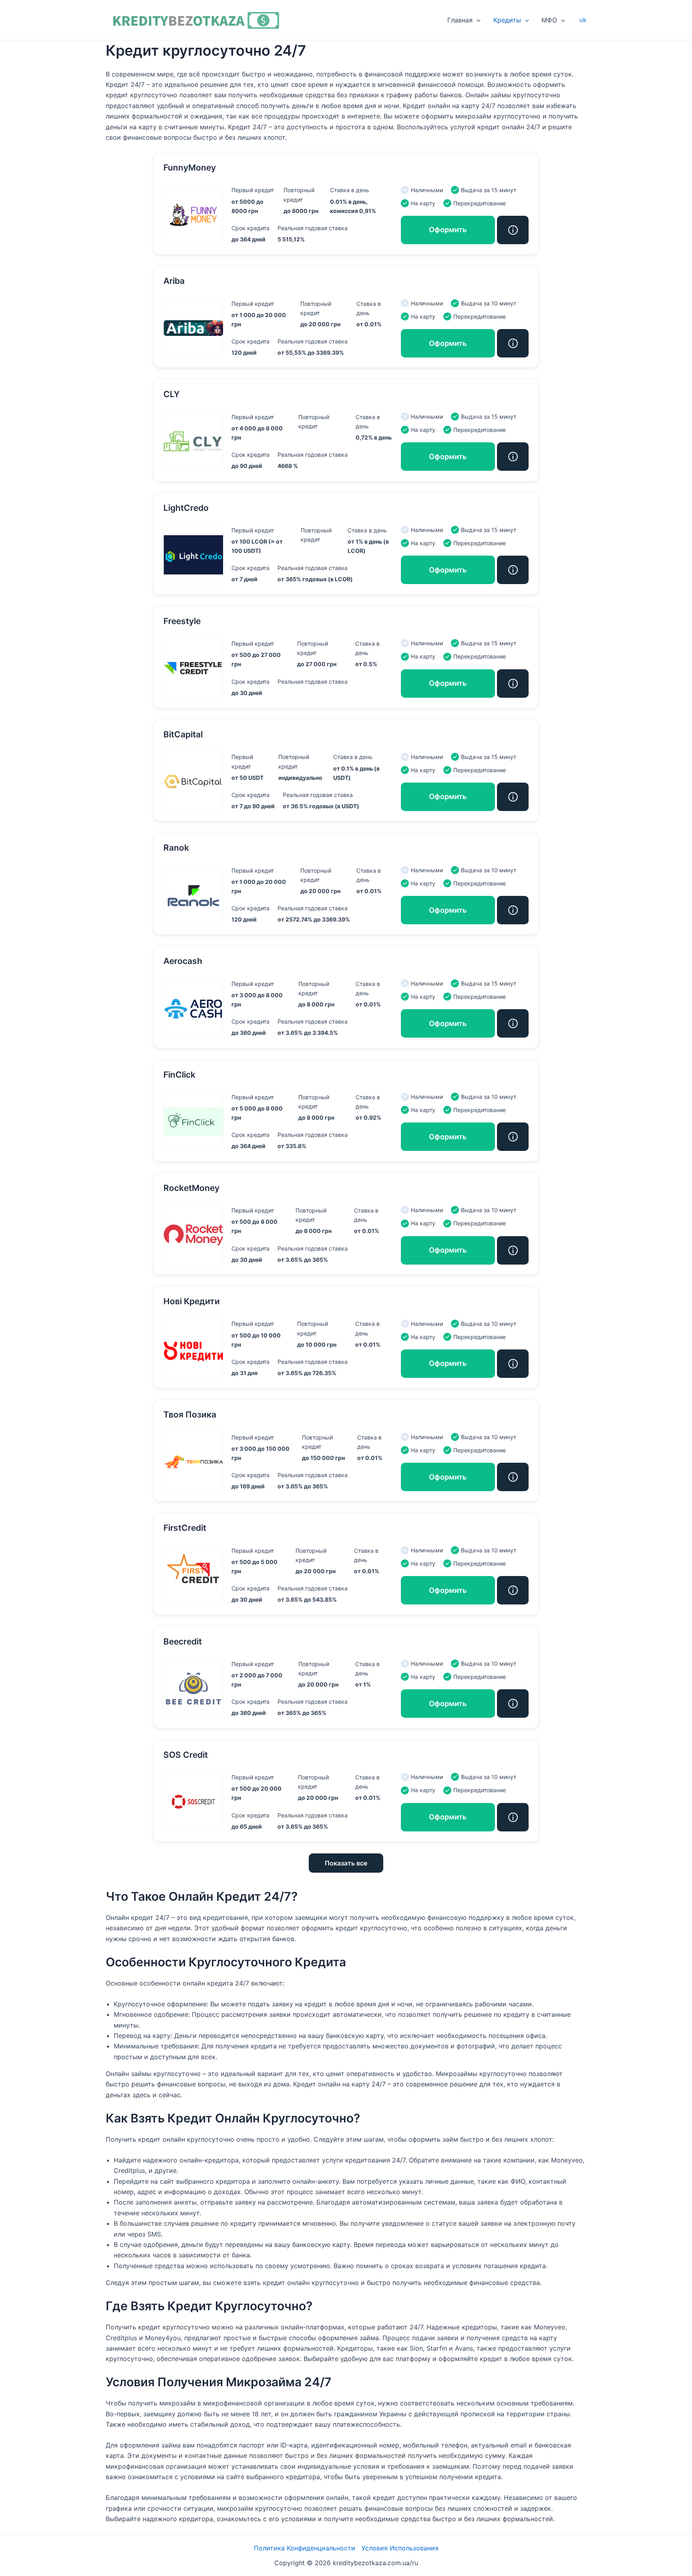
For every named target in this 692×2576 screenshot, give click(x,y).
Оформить (448, 230)
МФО (549, 20)
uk (583, 20)
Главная (460, 20)
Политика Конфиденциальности (305, 2548)
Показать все (346, 1863)
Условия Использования (400, 2548)
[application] (477, 20)
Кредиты (507, 20)
